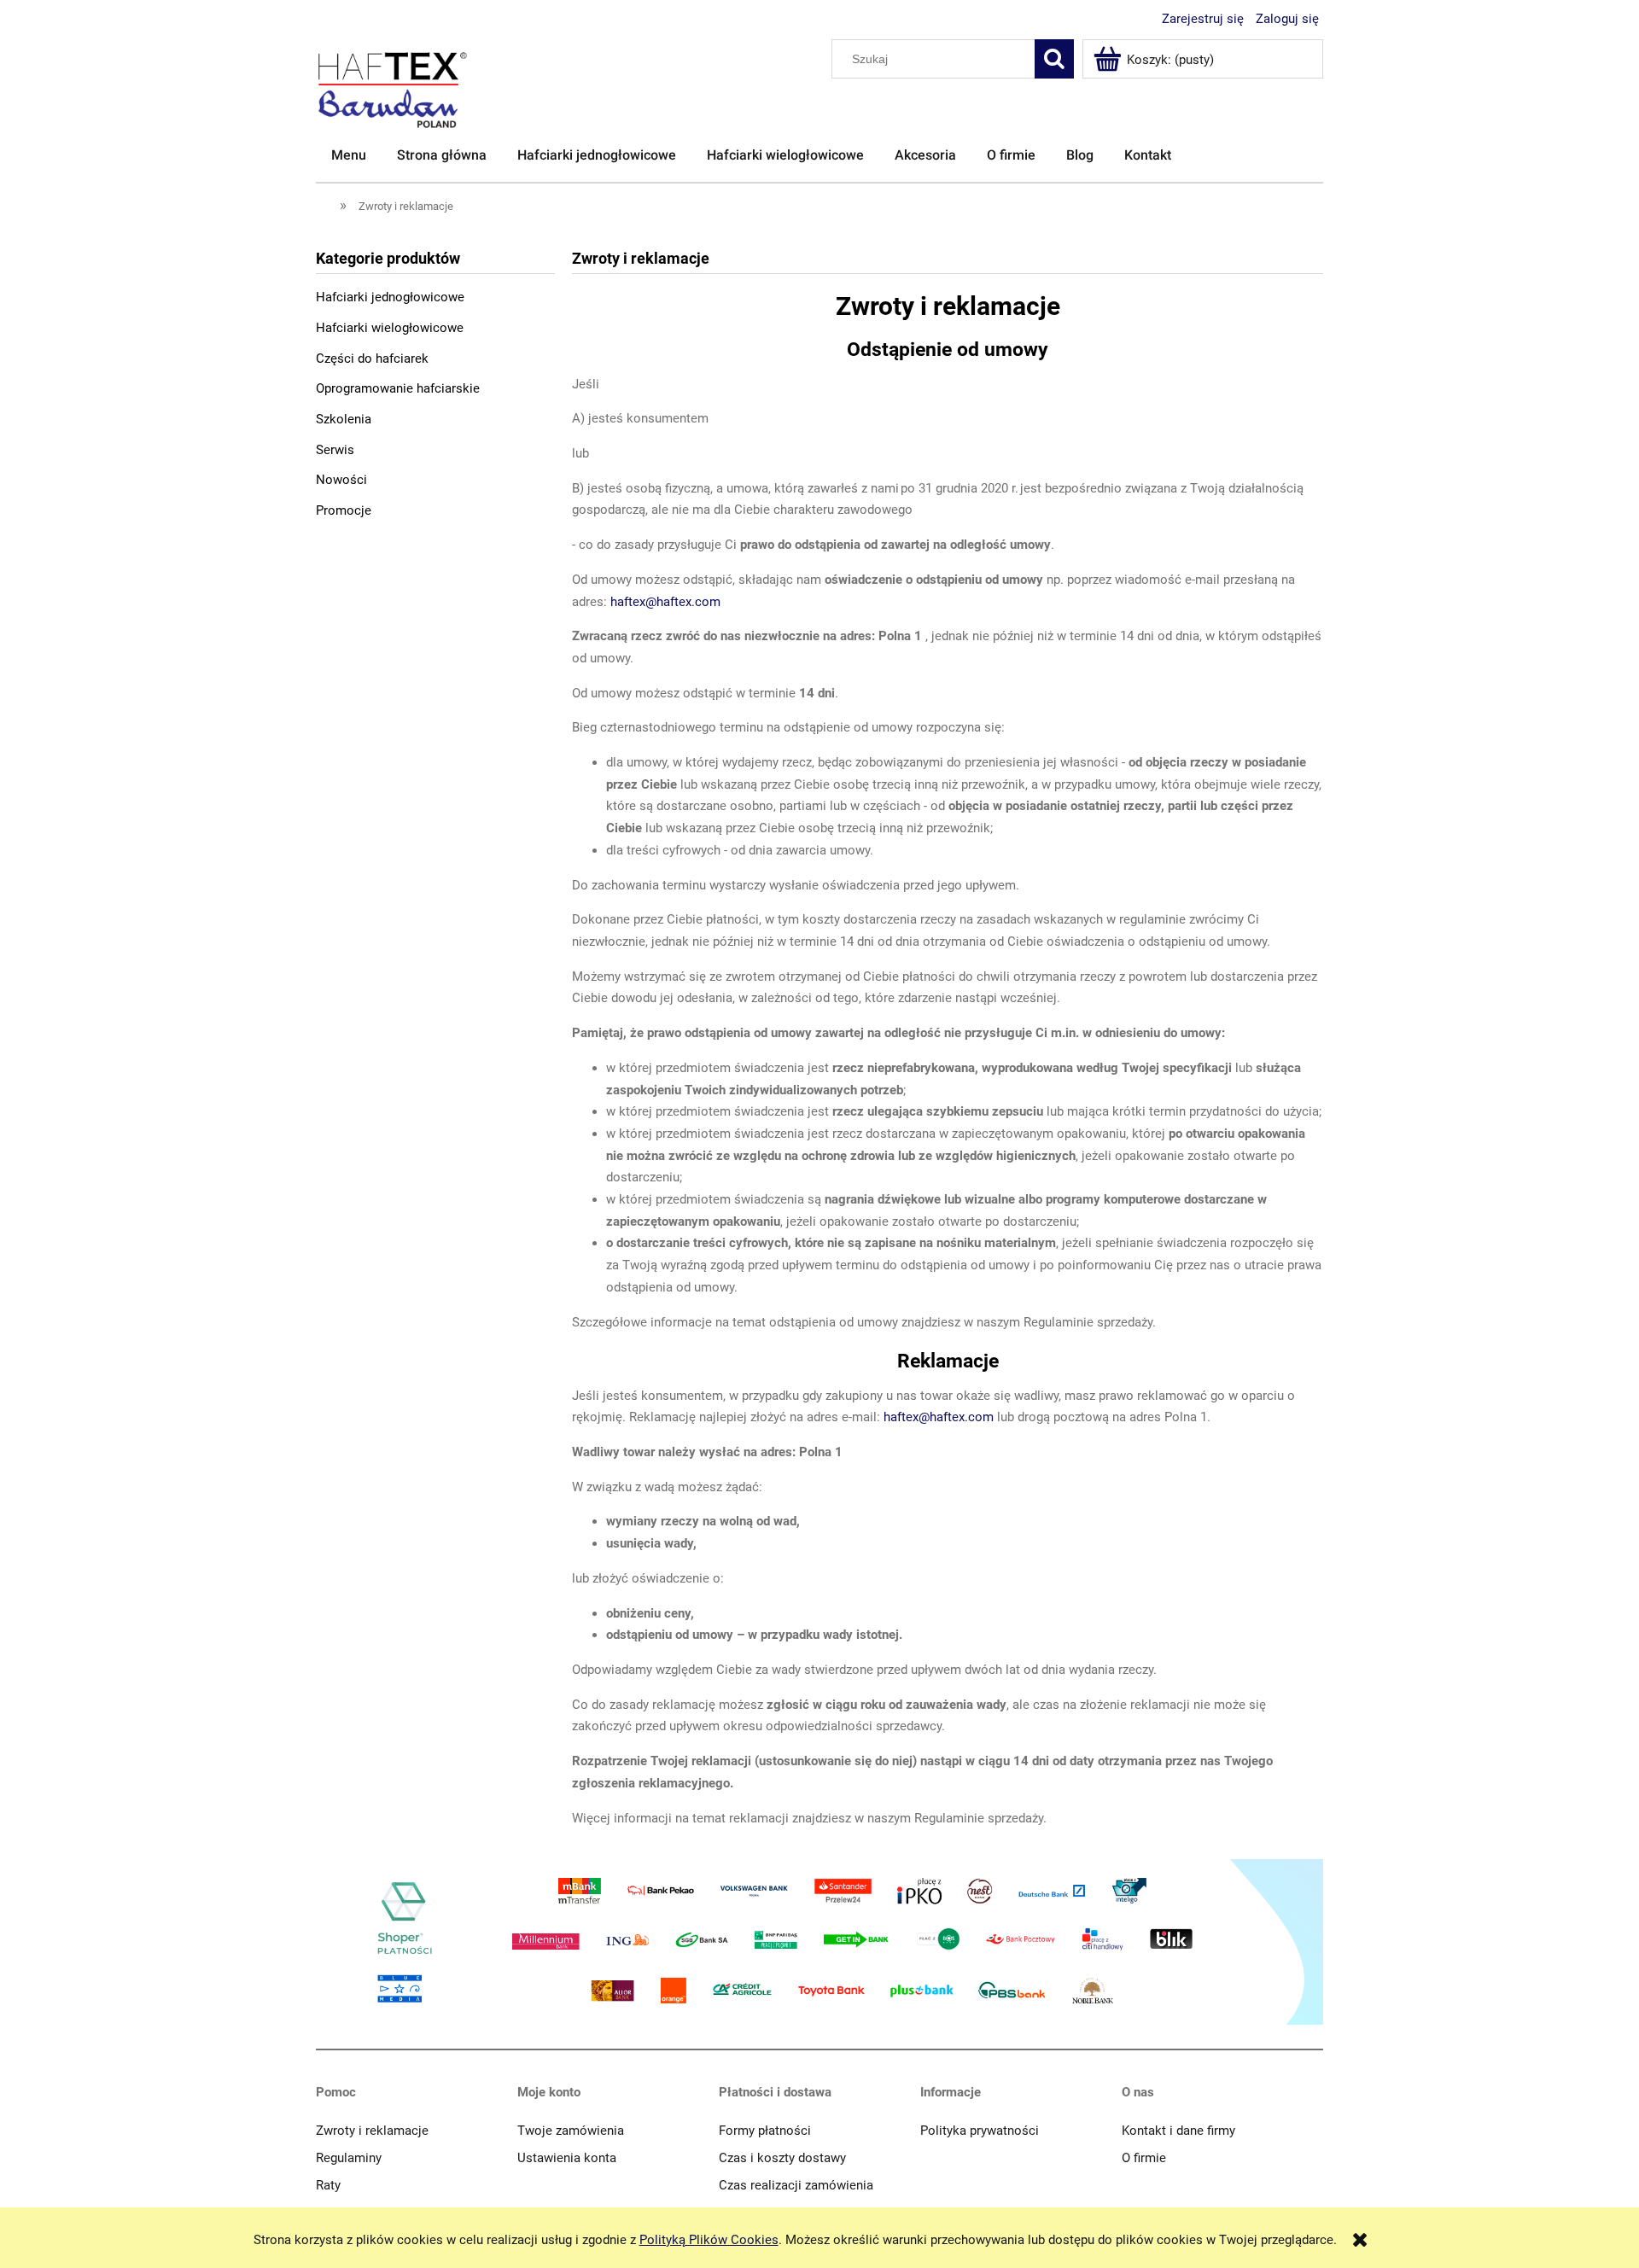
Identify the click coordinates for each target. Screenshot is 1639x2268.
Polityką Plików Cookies (709, 2240)
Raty (328, 2185)
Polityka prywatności (980, 2131)
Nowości (341, 480)
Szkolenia (344, 419)
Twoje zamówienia (571, 2131)
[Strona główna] (326, 205)
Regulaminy (349, 2158)
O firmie (1144, 2158)
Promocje (344, 510)
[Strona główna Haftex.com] (393, 83)
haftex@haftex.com (665, 602)
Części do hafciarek (372, 359)
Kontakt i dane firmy (1178, 2131)
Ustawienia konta (567, 2158)
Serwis (335, 450)
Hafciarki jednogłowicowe (390, 297)
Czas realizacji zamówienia (796, 2185)
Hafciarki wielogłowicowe (390, 328)
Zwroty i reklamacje (372, 2131)
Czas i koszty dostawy (782, 2158)
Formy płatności (765, 2131)
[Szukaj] (1054, 59)
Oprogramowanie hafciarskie (398, 388)
